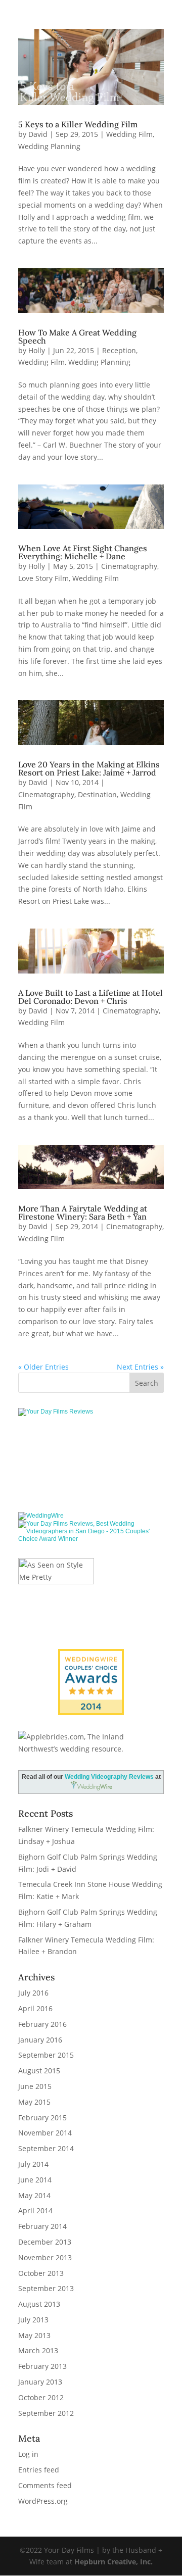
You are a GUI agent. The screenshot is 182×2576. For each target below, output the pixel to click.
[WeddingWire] (41, 1516)
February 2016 (42, 2024)
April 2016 (35, 2008)
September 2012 (46, 2413)
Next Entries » (140, 1367)
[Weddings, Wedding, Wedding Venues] (91, 1445)
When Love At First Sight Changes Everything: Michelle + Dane (83, 552)
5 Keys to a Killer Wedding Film (78, 124)
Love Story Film (43, 578)
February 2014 (42, 2226)
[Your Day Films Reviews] (56, 1412)
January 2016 (40, 2040)
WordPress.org (43, 2501)
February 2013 (42, 2366)
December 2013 (45, 2242)
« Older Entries (43, 1367)
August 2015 (39, 2071)
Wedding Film (129, 134)
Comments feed (45, 2485)
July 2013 (33, 2320)
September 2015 (46, 2055)
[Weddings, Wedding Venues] (91, 1657)
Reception (119, 350)
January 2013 (40, 2382)
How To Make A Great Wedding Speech (77, 336)
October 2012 (41, 2397)
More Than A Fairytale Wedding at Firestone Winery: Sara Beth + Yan (83, 1212)
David (38, 134)
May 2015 (34, 2102)
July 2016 (33, 1993)
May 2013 (34, 2335)
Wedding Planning (49, 146)
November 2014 (45, 2133)
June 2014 (35, 2180)
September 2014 (46, 2148)
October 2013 (41, 2273)
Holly (37, 350)
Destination (97, 794)
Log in (28, 2454)
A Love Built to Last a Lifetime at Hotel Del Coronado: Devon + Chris (90, 997)
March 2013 (38, 2350)
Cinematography (129, 566)
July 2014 (33, 2164)
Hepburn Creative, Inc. (113, 2562)
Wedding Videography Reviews (109, 1777)
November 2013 (45, 2257)
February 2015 (42, 2118)
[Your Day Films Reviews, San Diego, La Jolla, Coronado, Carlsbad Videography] (91, 1477)
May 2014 (34, 2195)
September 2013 (46, 2288)
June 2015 (35, 2086)
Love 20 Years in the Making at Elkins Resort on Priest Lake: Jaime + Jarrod (89, 768)
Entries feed (39, 2470)
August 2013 (39, 2304)
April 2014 (35, 2210)
